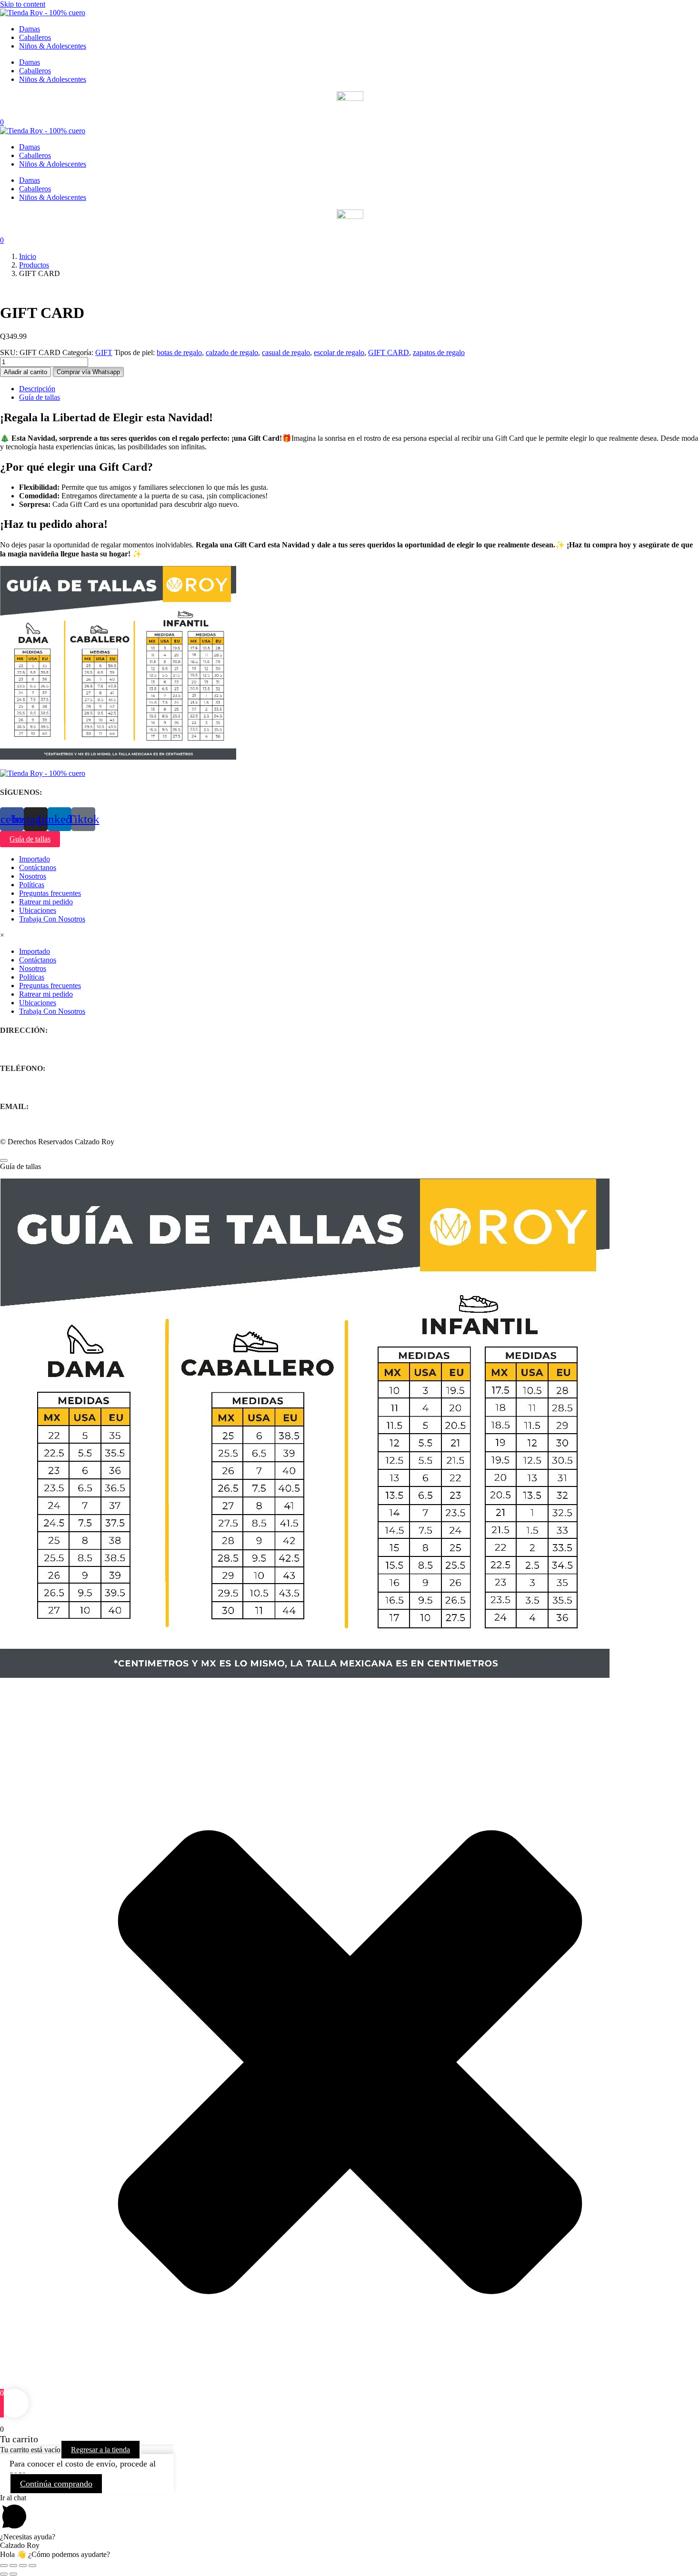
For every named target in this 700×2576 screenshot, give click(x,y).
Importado (35, 859)
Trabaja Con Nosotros (52, 919)
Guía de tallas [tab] (40, 397)
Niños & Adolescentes (53, 46)
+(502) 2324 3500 (27, 1087)
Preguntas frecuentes (50, 893)
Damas (30, 29)
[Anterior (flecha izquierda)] (4, 2574)
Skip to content (23, 4)
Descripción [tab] (37, 389)
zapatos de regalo (439, 352)
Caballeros (35, 37)
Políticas (32, 885)
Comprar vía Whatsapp (88, 372)
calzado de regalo (232, 352)
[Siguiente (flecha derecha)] (13, 2574)
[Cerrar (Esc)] (32, 2566)
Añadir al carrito (25, 372)
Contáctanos (38, 867)
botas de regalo (179, 352)
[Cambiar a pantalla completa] (13, 2566)
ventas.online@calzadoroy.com (47, 1125)
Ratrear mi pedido (46, 902)
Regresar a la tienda (100, 2450)
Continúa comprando (56, 2484)
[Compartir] (23, 2566)
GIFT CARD (389, 352)
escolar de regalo (339, 352)
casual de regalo (286, 352)
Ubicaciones (38, 910)
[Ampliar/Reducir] (4, 2566)
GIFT (104, 352)
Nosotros (33, 876)
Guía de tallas (30, 839)
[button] (88, 372)
